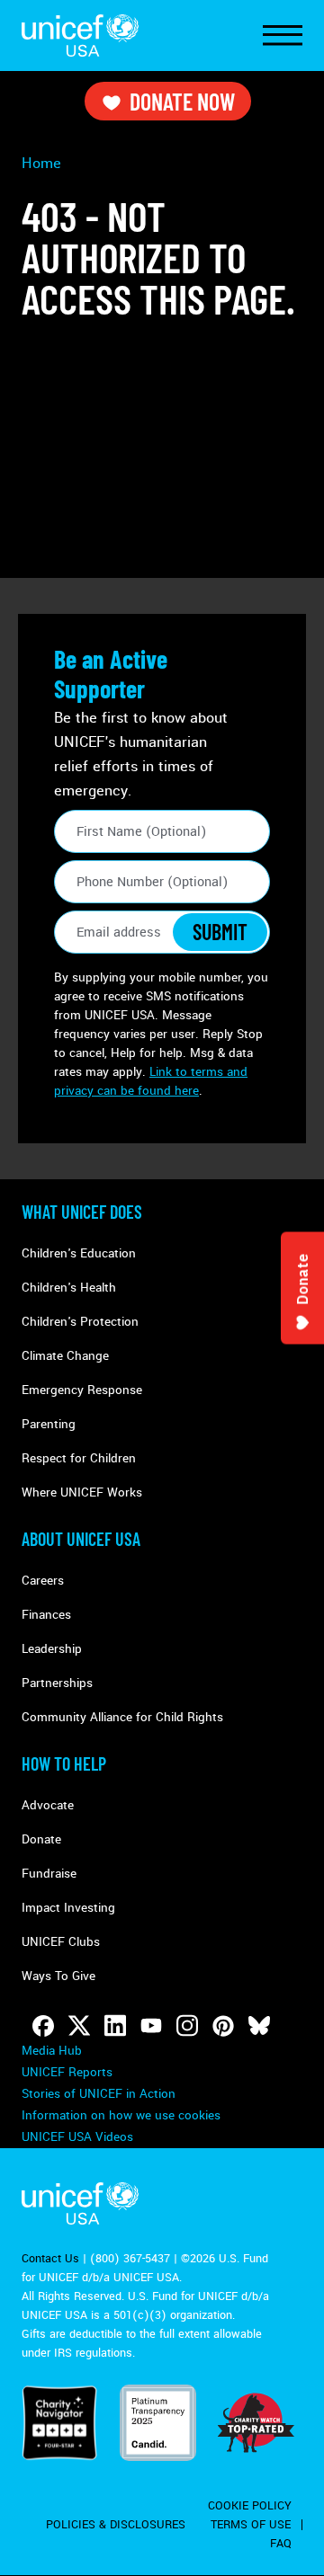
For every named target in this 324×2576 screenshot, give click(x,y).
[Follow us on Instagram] (187, 2026)
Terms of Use (251, 2525)
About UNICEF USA (81, 1539)
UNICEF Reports (67, 2072)
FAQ (281, 2544)
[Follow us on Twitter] (79, 2026)
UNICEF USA (80, 36)
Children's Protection (80, 1322)
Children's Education (79, 1253)
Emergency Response (82, 1390)
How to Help (64, 1763)
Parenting (49, 1424)
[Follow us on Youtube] (151, 2026)
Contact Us (50, 2259)
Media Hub (52, 2051)
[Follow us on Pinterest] (223, 2026)
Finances (46, 1615)
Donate (41, 1839)
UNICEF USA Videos (77, 2137)
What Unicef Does (82, 1212)
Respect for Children (79, 1458)
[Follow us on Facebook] (43, 2026)
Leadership (52, 1649)
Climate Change (65, 1356)
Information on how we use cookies (121, 2115)
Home (41, 163)
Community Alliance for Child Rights (122, 1717)
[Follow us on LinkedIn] (115, 2026)
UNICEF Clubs (61, 1942)
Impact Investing (68, 1908)
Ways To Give (58, 1976)
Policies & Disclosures (116, 2525)
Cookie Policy (250, 2506)
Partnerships (57, 1683)
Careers (43, 1581)
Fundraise (49, 1874)
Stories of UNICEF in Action (99, 2094)
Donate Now (182, 101)
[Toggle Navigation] (283, 36)
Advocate (48, 1805)
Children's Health (69, 1288)
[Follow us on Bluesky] (259, 2026)
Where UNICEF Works (82, 1492)
